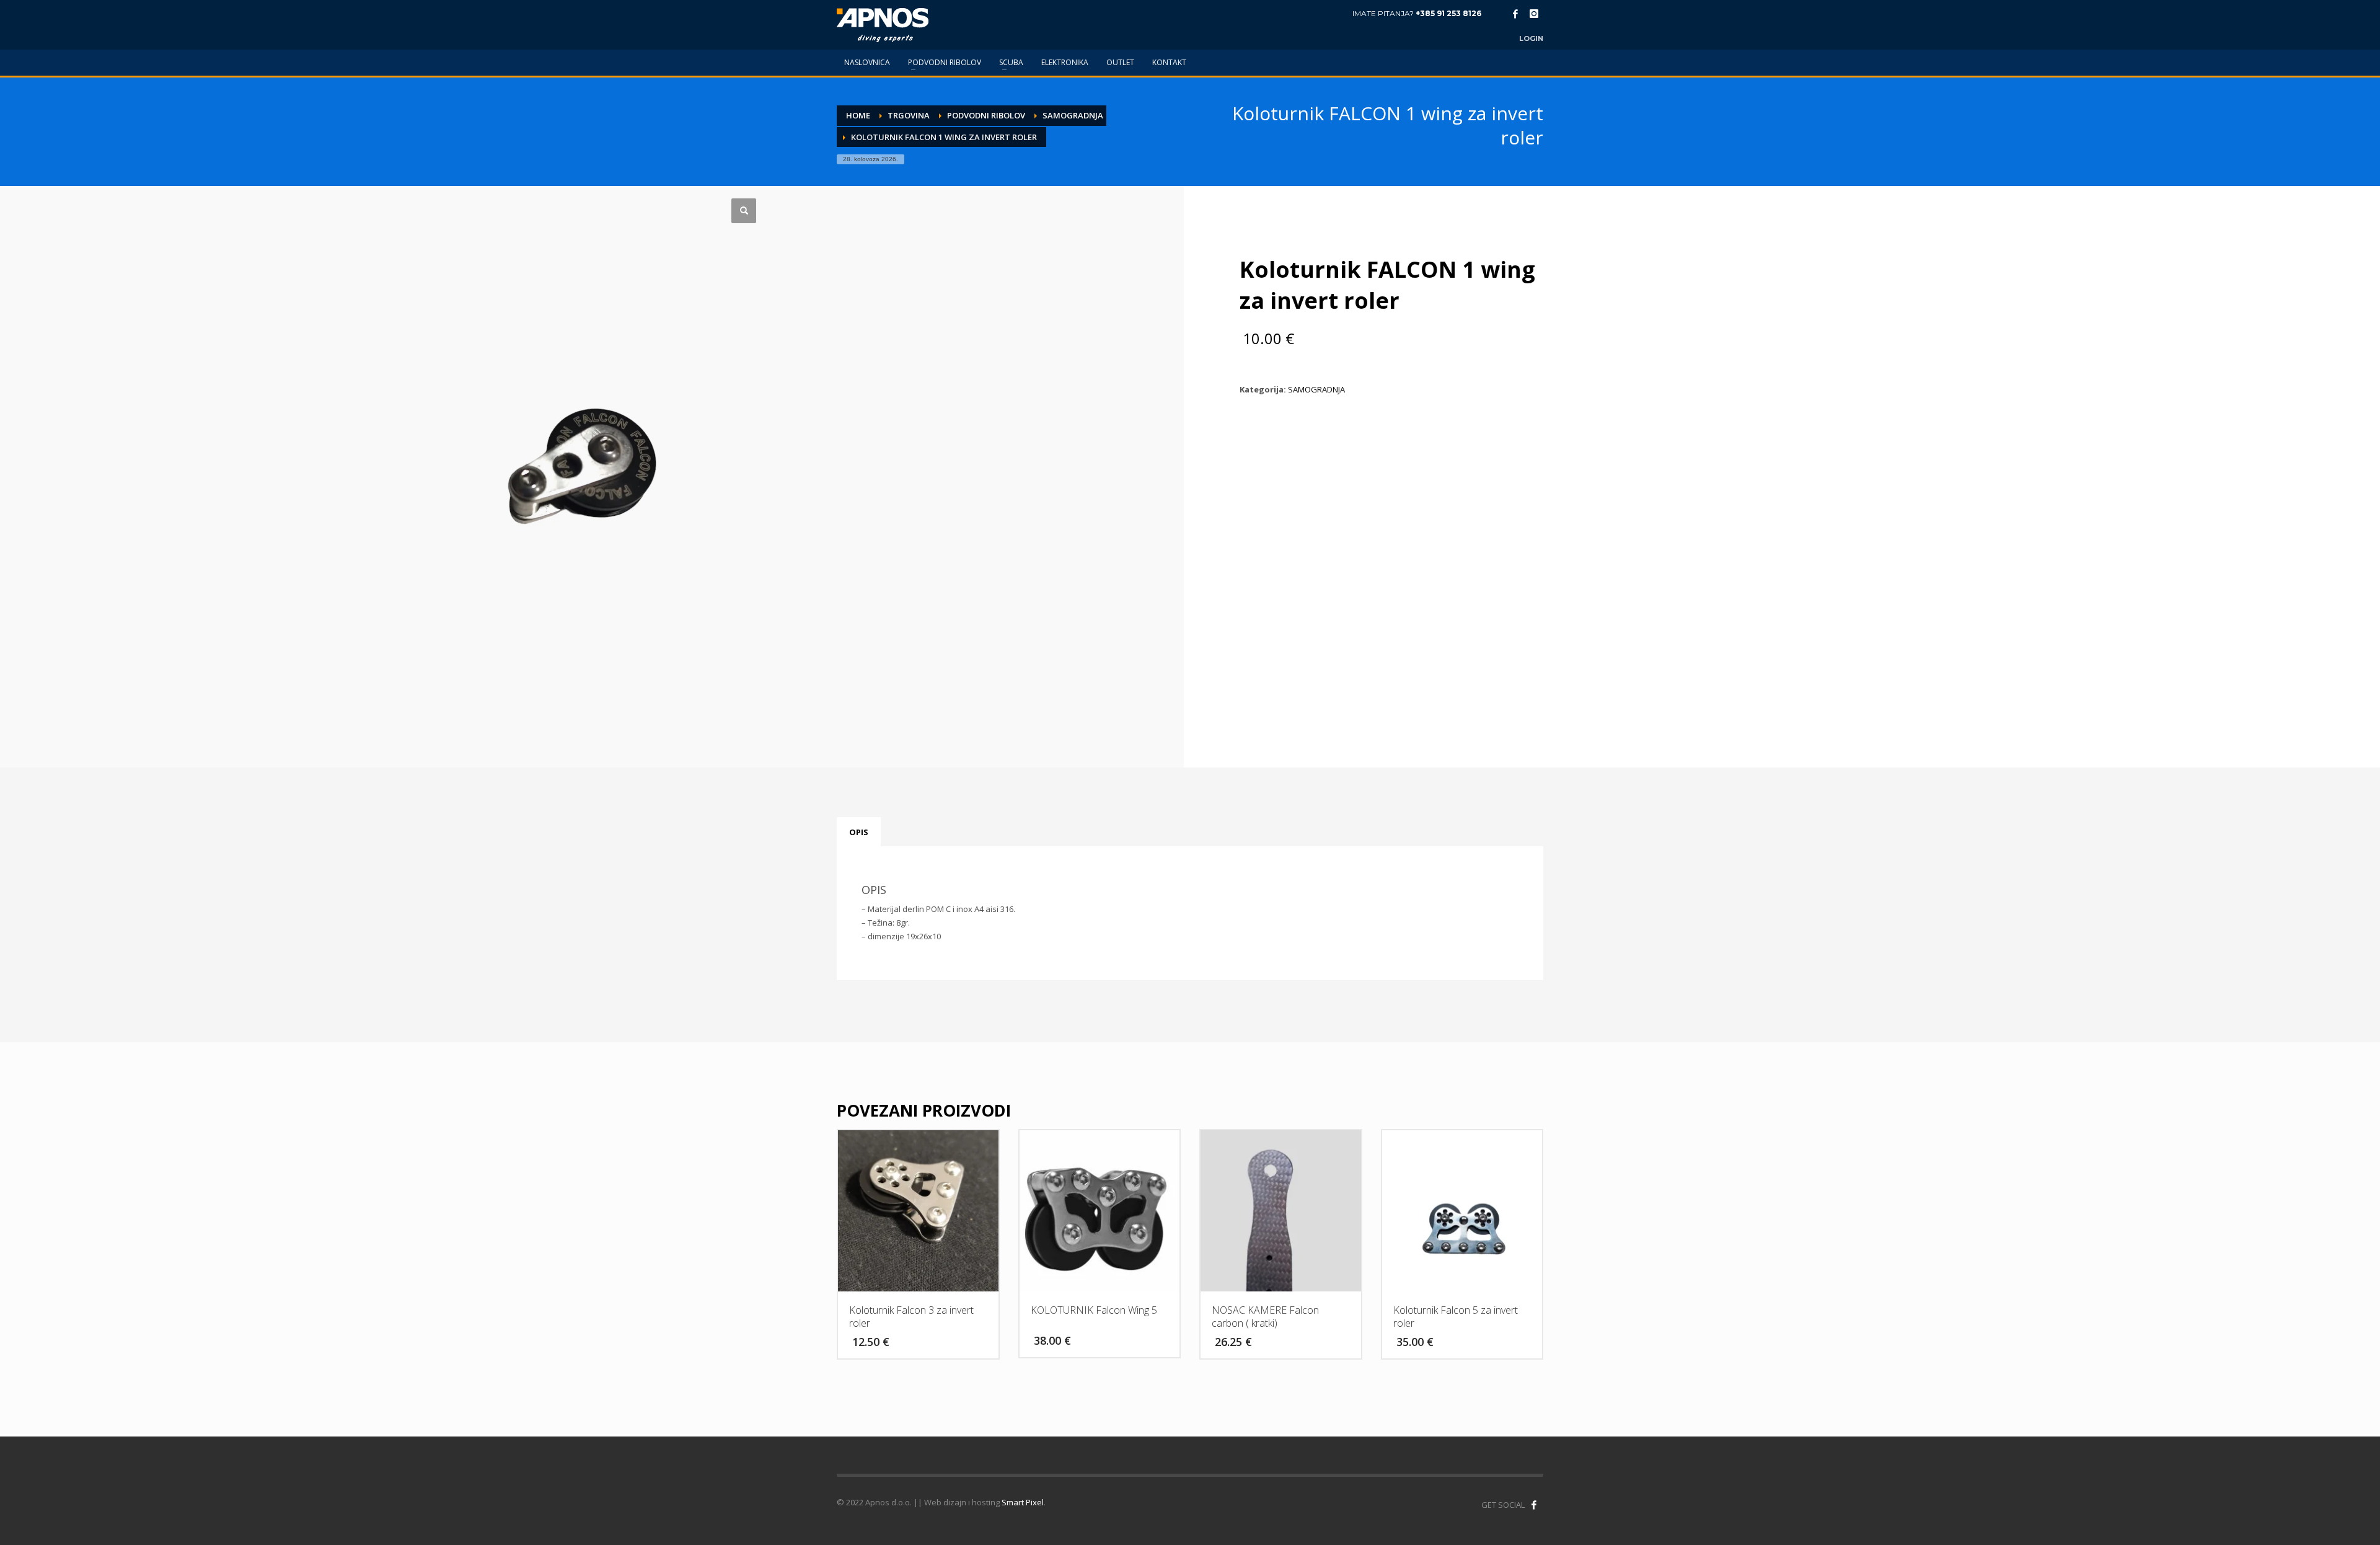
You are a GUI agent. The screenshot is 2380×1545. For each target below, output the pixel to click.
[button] (744, 211)
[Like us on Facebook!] (1534, 1505)
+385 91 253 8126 (1448, 13)
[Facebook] (1515, 14)
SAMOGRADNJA (1316, 389)
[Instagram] (1534, 14)
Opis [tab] (859, 832)
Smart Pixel (1023, 1502)
